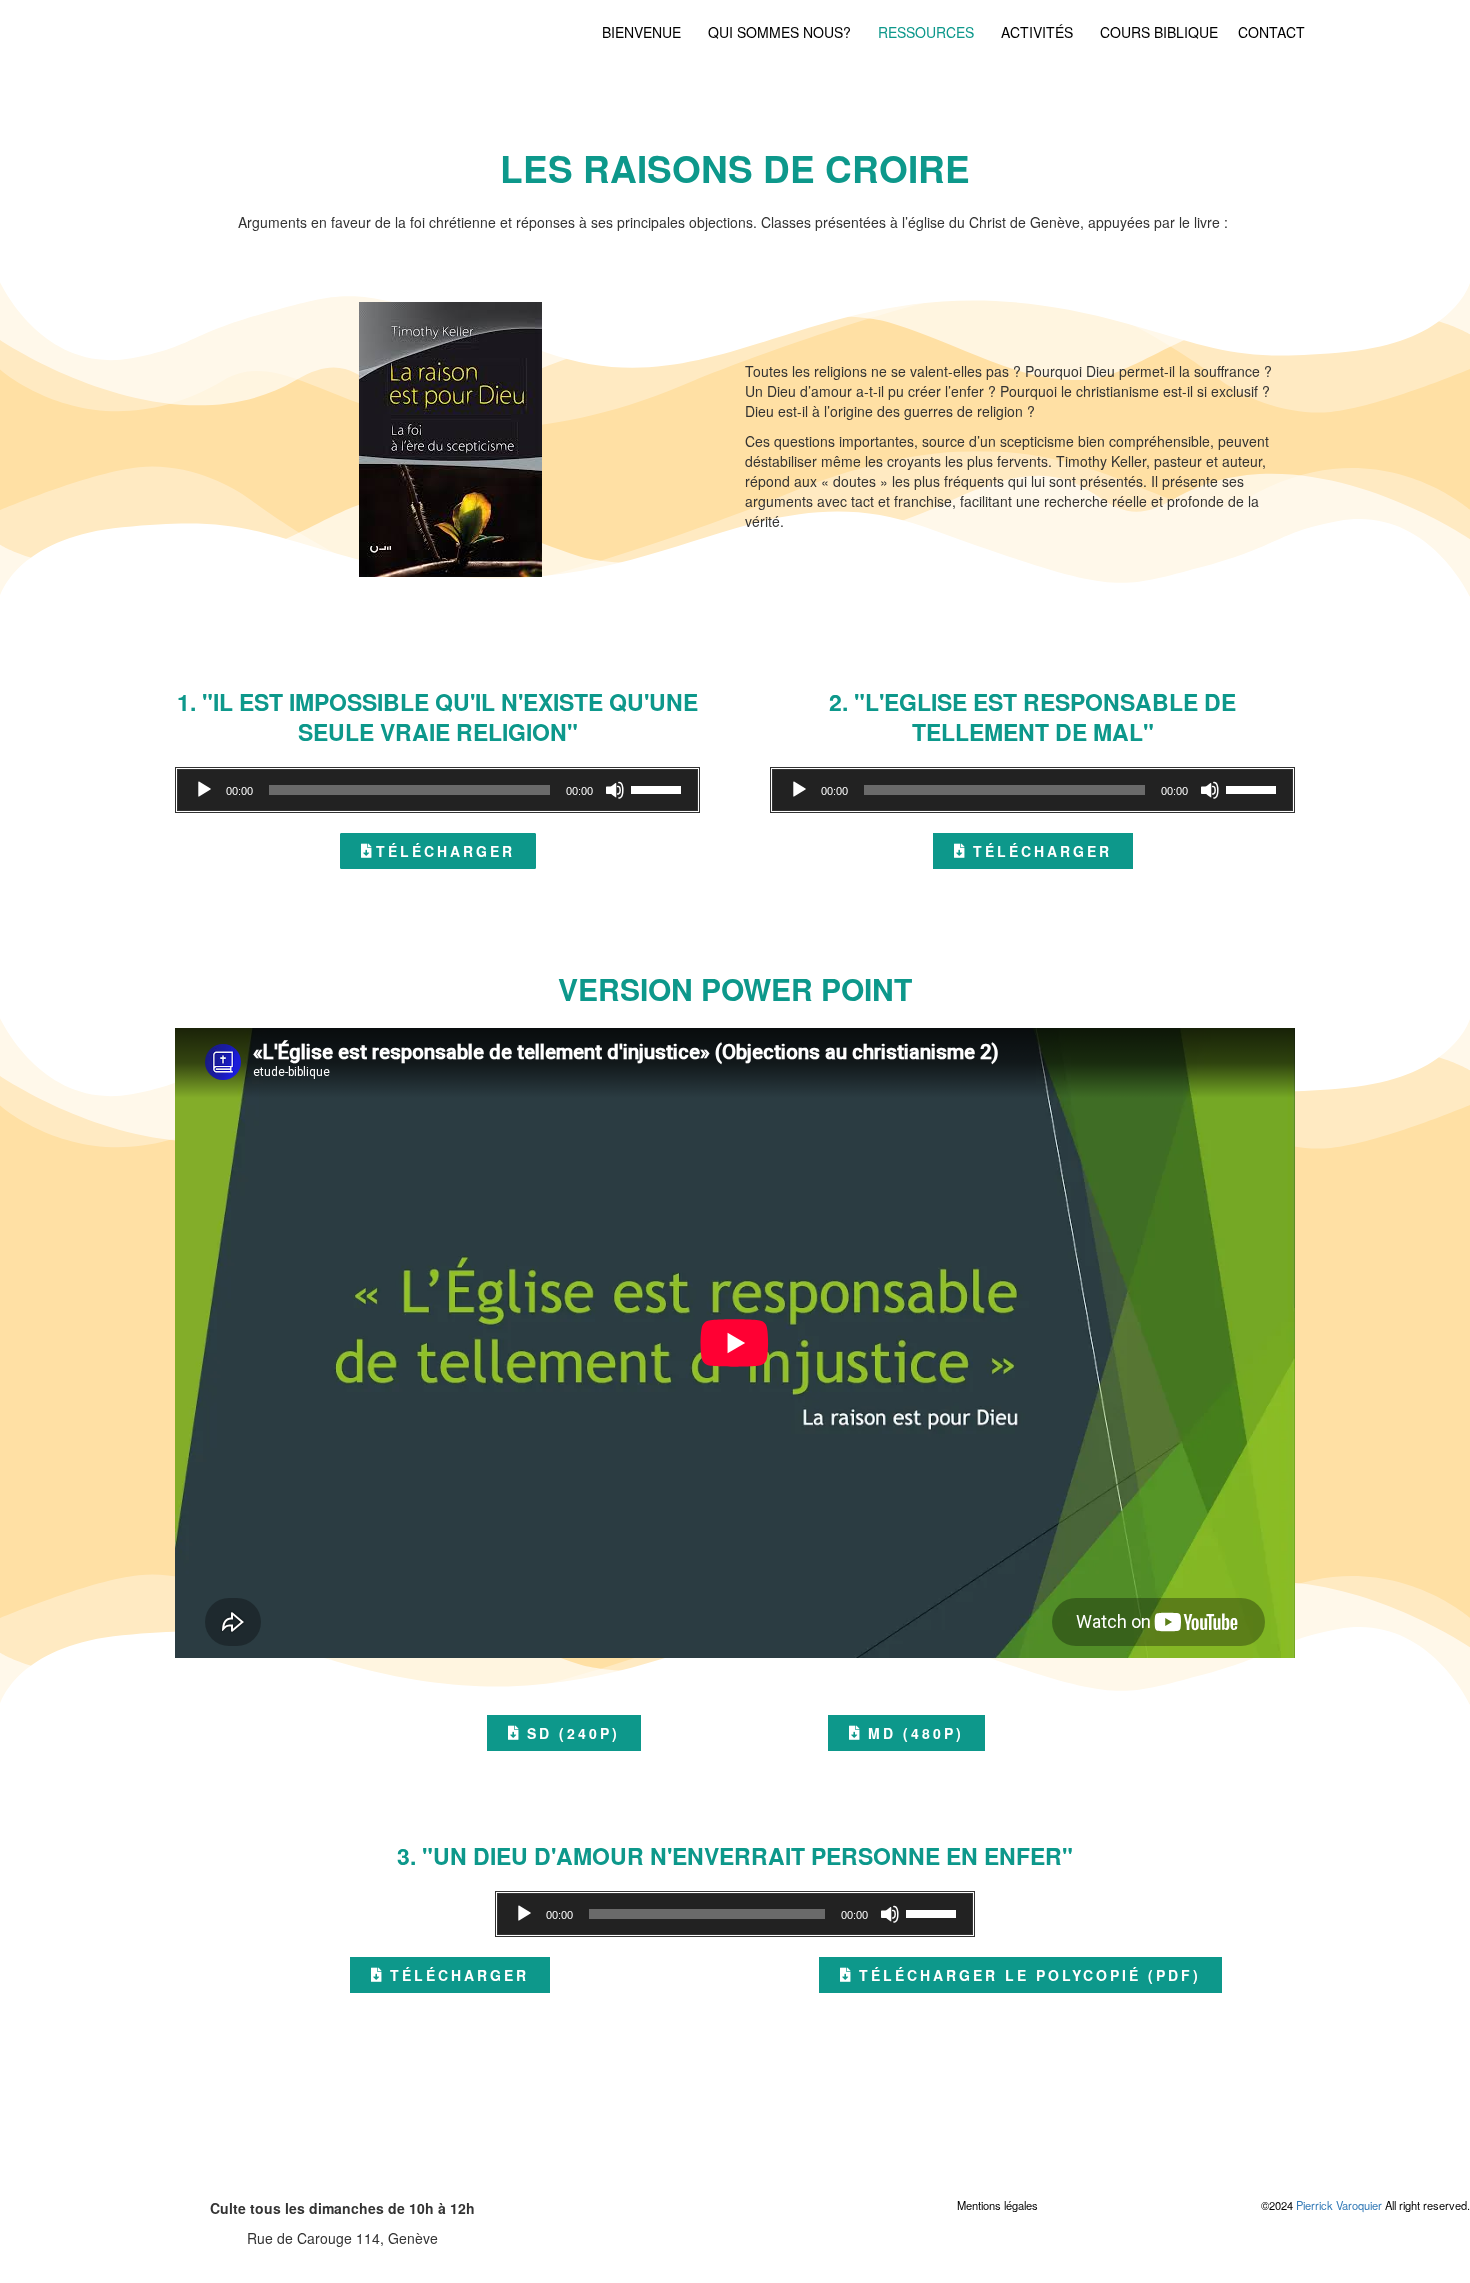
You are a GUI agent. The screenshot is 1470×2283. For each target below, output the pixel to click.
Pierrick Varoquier (1339, 2205)
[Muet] (615, 790)
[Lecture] (204, 790)
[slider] (659, 788)
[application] (437, 790)
